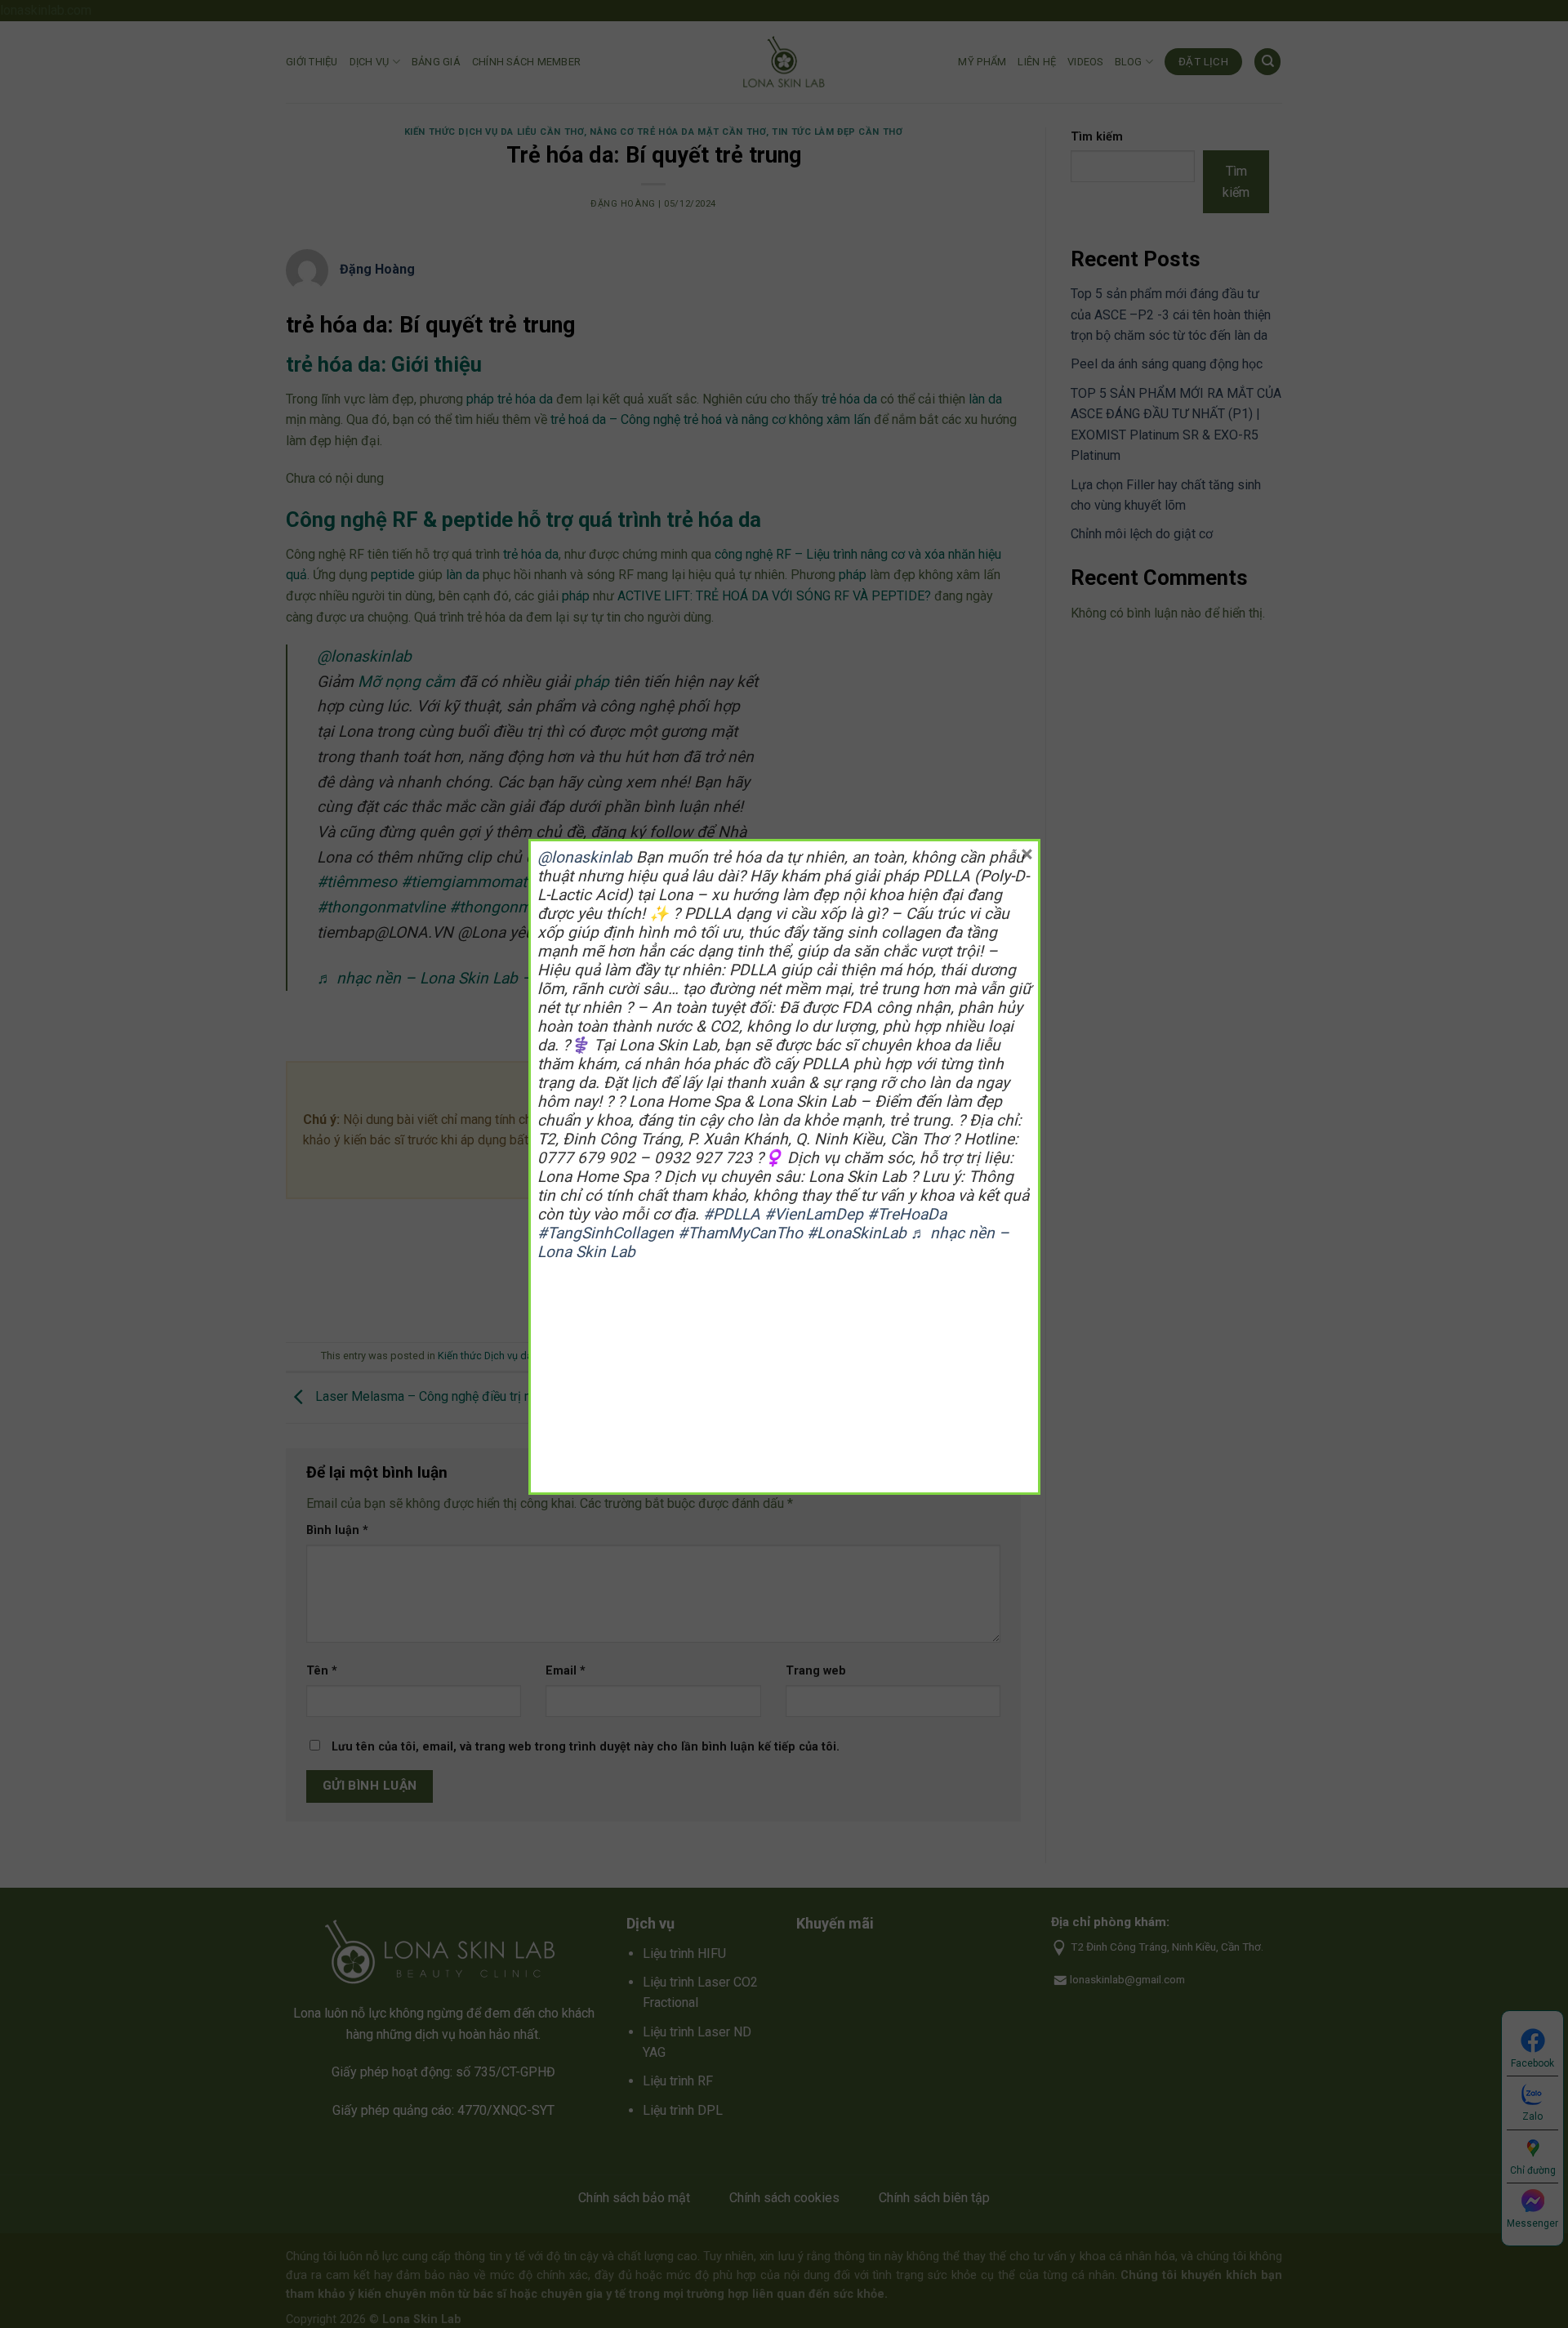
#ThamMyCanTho (740, 1233)
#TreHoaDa (907, 1214)
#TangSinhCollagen (606, 1233)
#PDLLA (732, 1214)
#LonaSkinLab (857, 1233)
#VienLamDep (814, 1214)
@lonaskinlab (585, 857)
